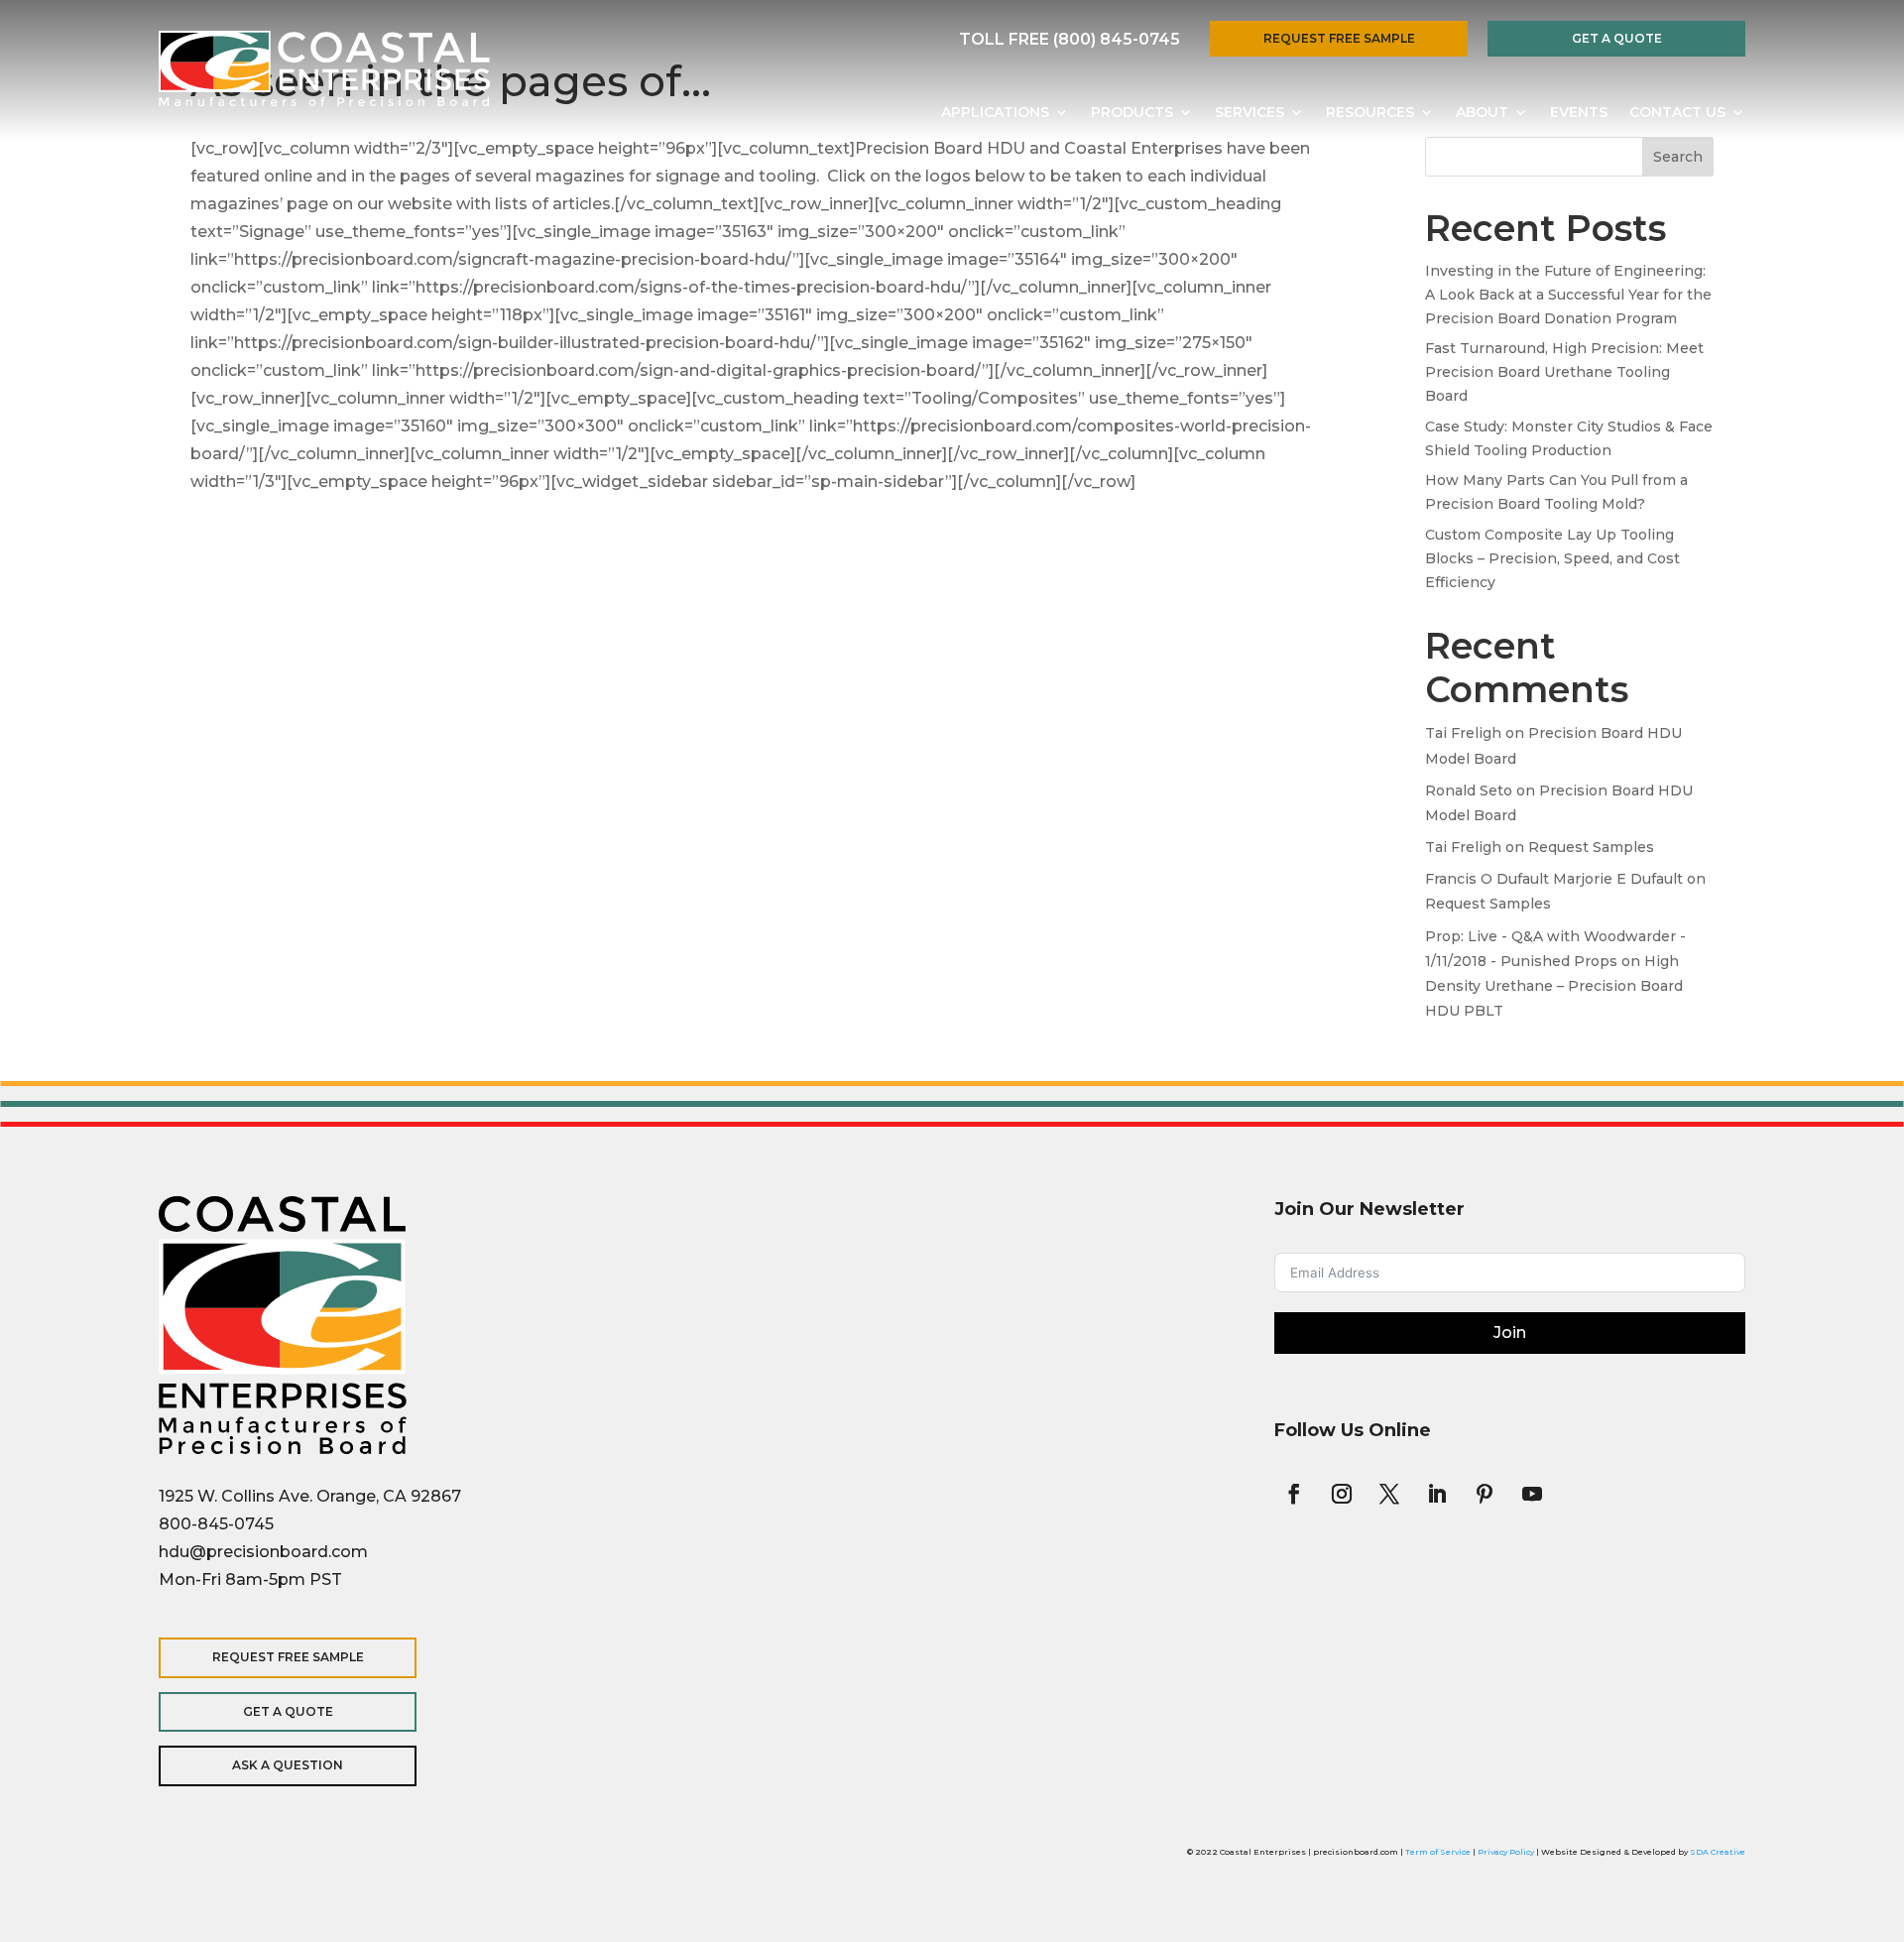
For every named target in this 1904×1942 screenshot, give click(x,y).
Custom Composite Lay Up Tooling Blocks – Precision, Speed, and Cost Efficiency (1552, 558)
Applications (995, 113)
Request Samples (1591, 847)
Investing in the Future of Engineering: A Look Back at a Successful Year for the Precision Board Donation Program (1568, 295)
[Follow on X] (1389, 1494)
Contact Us (1677, 113)
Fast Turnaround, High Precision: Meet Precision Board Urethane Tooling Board (1564, 372)
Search (1678, 157)
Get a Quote (1617, 38)
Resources (1370, 113)
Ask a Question (288, 1765)
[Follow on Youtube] (1532, 1494)
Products (1132, 113)
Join (1510, 1333)
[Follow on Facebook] (1294, 1494)
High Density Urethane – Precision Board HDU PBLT (1554, 986)
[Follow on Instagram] (1342, 1494)
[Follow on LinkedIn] (1437, 1494)
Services (1249, 113)
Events (1579, 113)
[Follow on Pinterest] (1485, 1494)
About (1482, 113)
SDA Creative (1718, 1852)
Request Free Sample (1339, 38)
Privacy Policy (1506, 1852)
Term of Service (1438, 1852)
